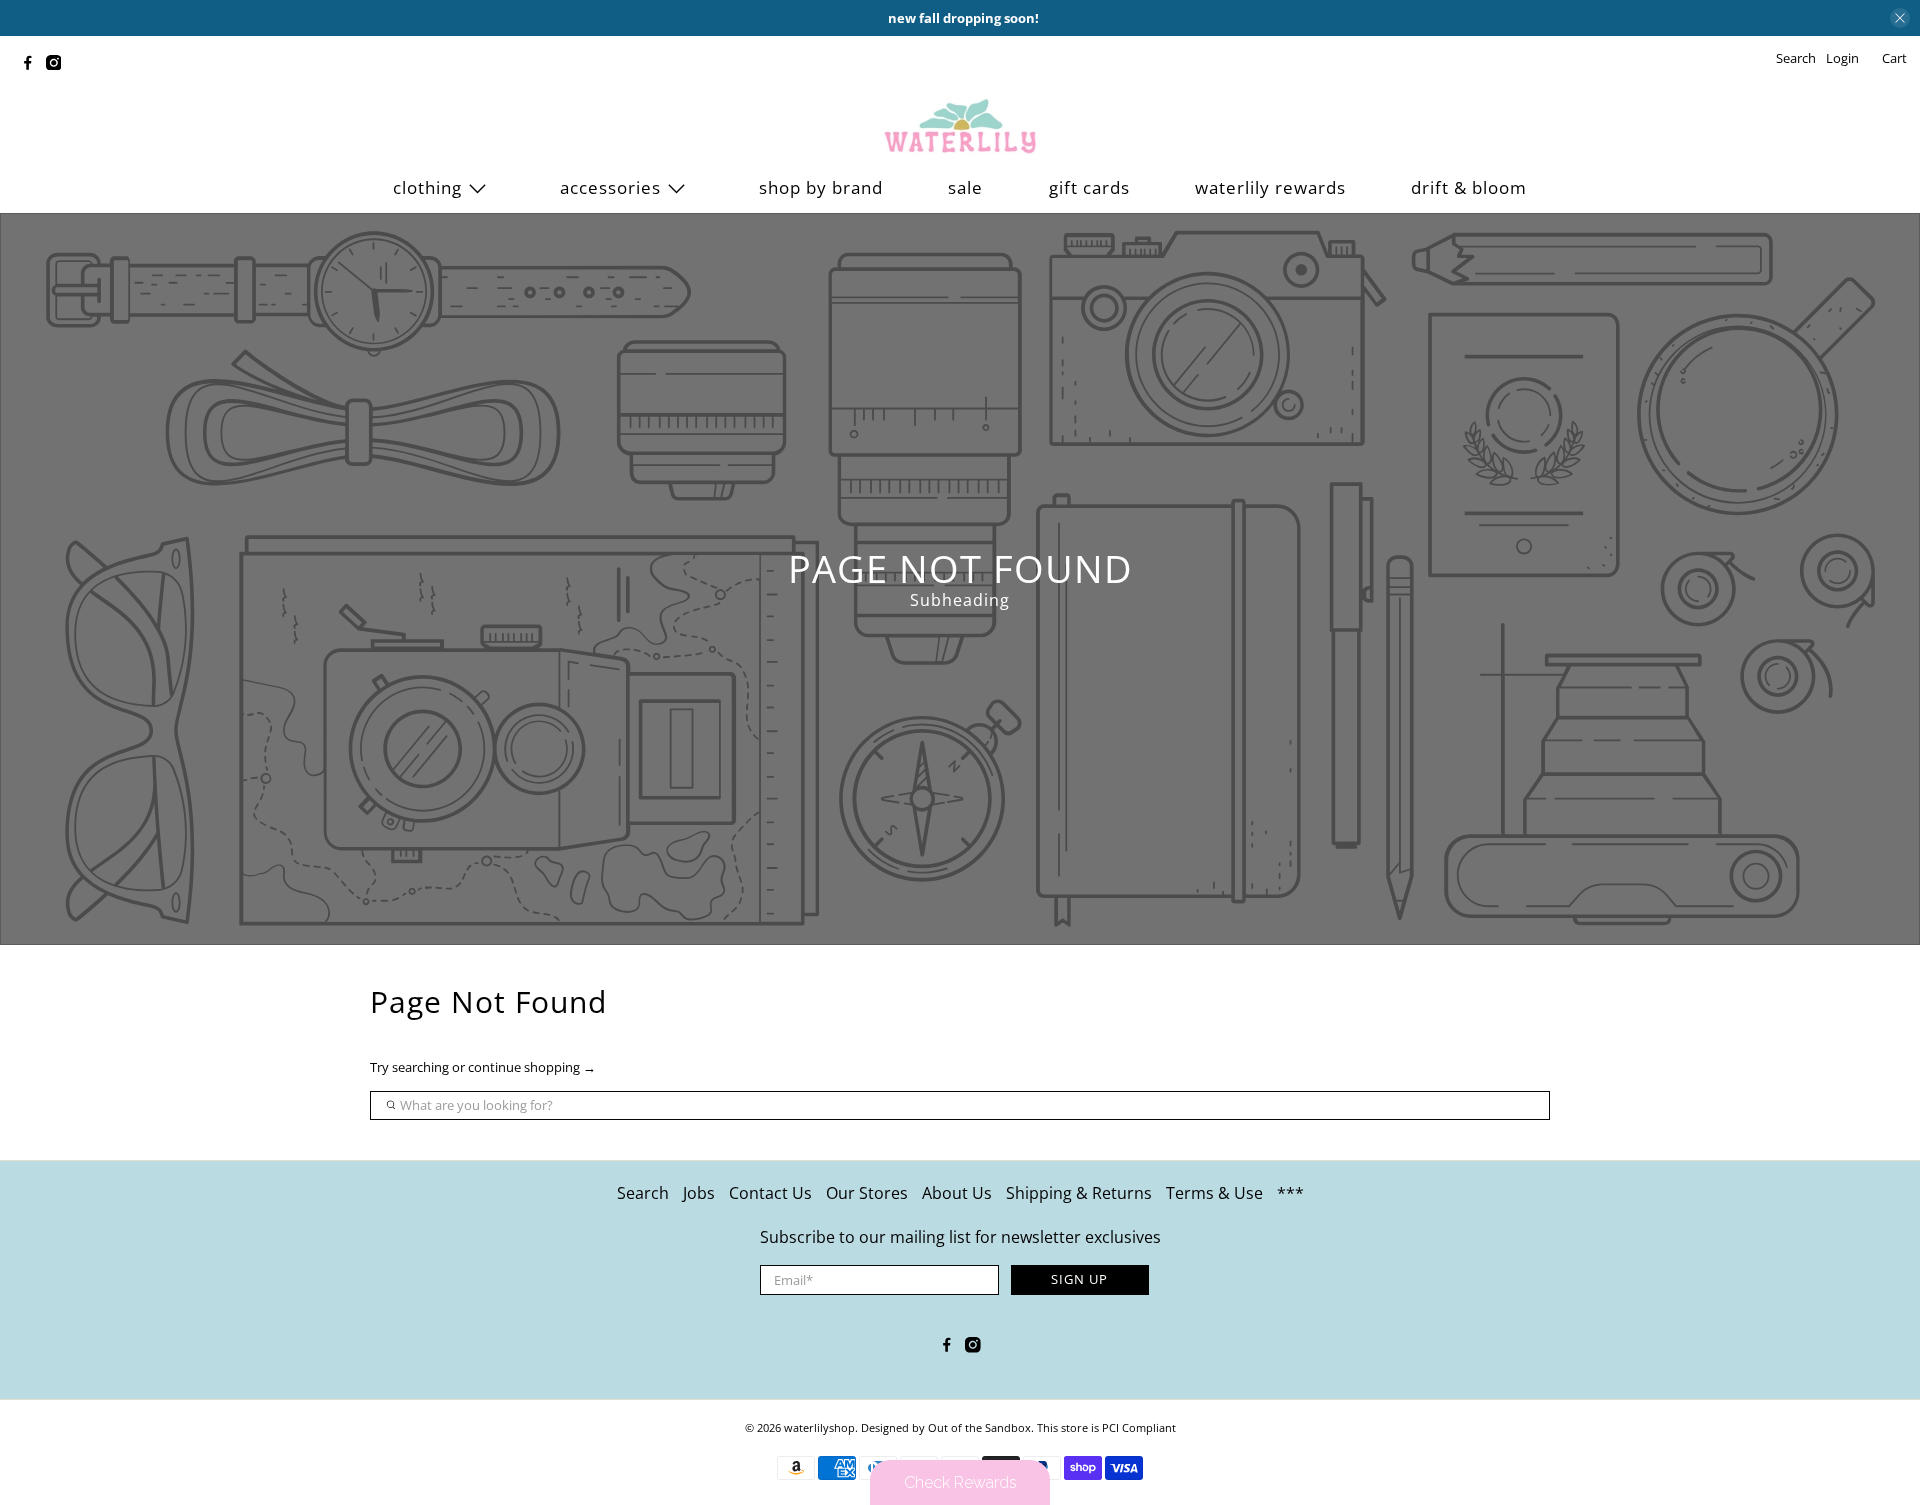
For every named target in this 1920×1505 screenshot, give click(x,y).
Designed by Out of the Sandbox (946, 1427)
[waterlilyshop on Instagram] (59, 65)
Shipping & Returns (1079, 1193)
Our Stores (867, 1193)
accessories (610, 187)
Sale (965, 187)
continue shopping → (532, 1067)
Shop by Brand (821, 187)
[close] (1900, 18)
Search (643, 1193)
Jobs (699, 1193)
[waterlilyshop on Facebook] (33, 65)
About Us (957, 1193)
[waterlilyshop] (960, 127)
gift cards (1089, 187)
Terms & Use (1214, 1193)
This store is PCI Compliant (1106, 1427)
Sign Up (1079, 1279)
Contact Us (770, 1193)
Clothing (427, 187)
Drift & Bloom (1469, 187)
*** (1290, 1193)
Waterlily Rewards (1270, 187)
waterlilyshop (819, 1427)
